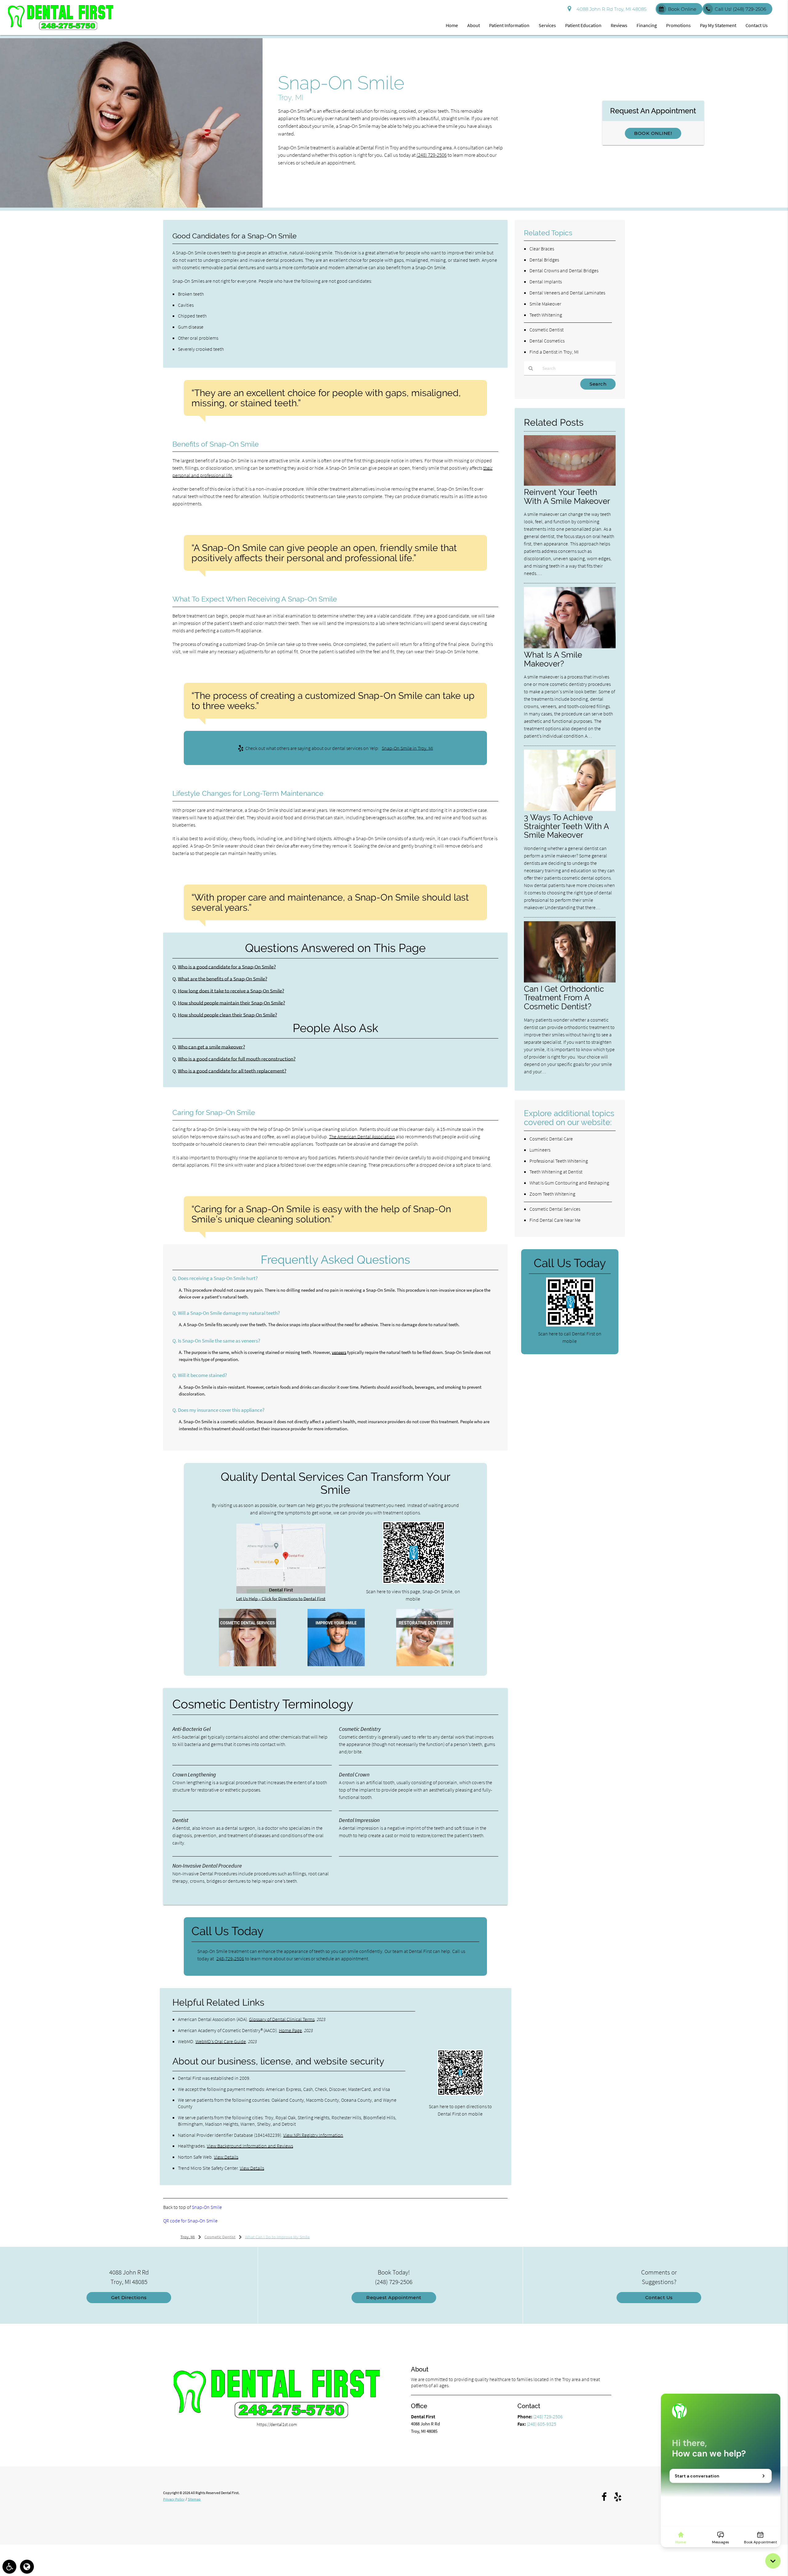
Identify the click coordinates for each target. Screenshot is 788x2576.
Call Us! (740, 9)
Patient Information (509, 25)
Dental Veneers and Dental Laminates (567, 293)
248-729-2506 (230, 1958)
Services (547, 25)
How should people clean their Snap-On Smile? (227, 1015)
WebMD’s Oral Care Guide (221, 2041)
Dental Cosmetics (547, 341)
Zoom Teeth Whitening (552, 1194)
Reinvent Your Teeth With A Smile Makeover (567, 496)
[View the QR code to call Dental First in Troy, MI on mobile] (571, 1325)
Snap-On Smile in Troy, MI (407, 748)
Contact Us (757, 25)
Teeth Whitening (546, 315)
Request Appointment (394, 2297)
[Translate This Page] (27, 2567)
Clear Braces (542, 249)
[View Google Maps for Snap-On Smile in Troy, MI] (281, 1592)
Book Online (682, 9)
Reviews (619, 25)
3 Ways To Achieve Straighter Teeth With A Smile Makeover (566, 826)
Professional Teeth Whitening (559, 1161)
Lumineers (540, 1150)
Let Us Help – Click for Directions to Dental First (281, 1599)
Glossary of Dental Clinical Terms (282, 2019)
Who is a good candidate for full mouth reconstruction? (237, 1059)
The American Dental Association (362, 1136)
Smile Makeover (545, 304)
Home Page (290, 2030)
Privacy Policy (174, 2499)
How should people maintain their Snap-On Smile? (231, 1003)
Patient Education (583, 25)
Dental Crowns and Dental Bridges (564, 270)
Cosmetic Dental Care (551, 1139)
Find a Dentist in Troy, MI (554, 352)
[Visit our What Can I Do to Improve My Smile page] (336, 1665)
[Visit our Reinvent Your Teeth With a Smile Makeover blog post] (570, 484)
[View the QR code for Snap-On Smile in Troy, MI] (414, 1582)
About (474, 25)
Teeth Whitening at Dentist (556, 1172)
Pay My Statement (718, 25)
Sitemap (194, 2499)
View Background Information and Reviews (250, 2146)
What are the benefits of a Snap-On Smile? (223, 979)
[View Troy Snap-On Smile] (131, 206)
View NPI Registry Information (313, 2135)
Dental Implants (546, 281)
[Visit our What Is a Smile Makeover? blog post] (570, 647)
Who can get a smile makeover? (211, 1047)
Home (452, 25)
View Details (226, 2157)
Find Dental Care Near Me (555, 1220)
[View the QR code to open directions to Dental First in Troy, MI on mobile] (460, 2094)
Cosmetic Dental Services (555, 1209)
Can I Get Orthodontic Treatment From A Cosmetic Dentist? (564, 998)
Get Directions (129, 2297)
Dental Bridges (544, 260)
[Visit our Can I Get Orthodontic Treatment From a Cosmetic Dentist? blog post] (570, 981)
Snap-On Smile (207, 2207)
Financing (647, 25)
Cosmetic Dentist (547, 330)
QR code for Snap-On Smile (190, 2221)
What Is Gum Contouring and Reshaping (569, 1183)
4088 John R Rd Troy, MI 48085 (610, 9)
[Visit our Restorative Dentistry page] (425, 1665)
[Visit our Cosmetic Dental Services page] (247, 1665)
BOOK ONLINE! (653, 133)
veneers (339, 1352)
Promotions (678, 25)
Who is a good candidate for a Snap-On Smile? (227, 967)
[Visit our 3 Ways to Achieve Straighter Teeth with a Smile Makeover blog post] (570, 809)
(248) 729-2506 (432, 155)
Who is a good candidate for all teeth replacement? (232, 1071)
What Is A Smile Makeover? (553, 659)
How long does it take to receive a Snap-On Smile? (231, 991)
